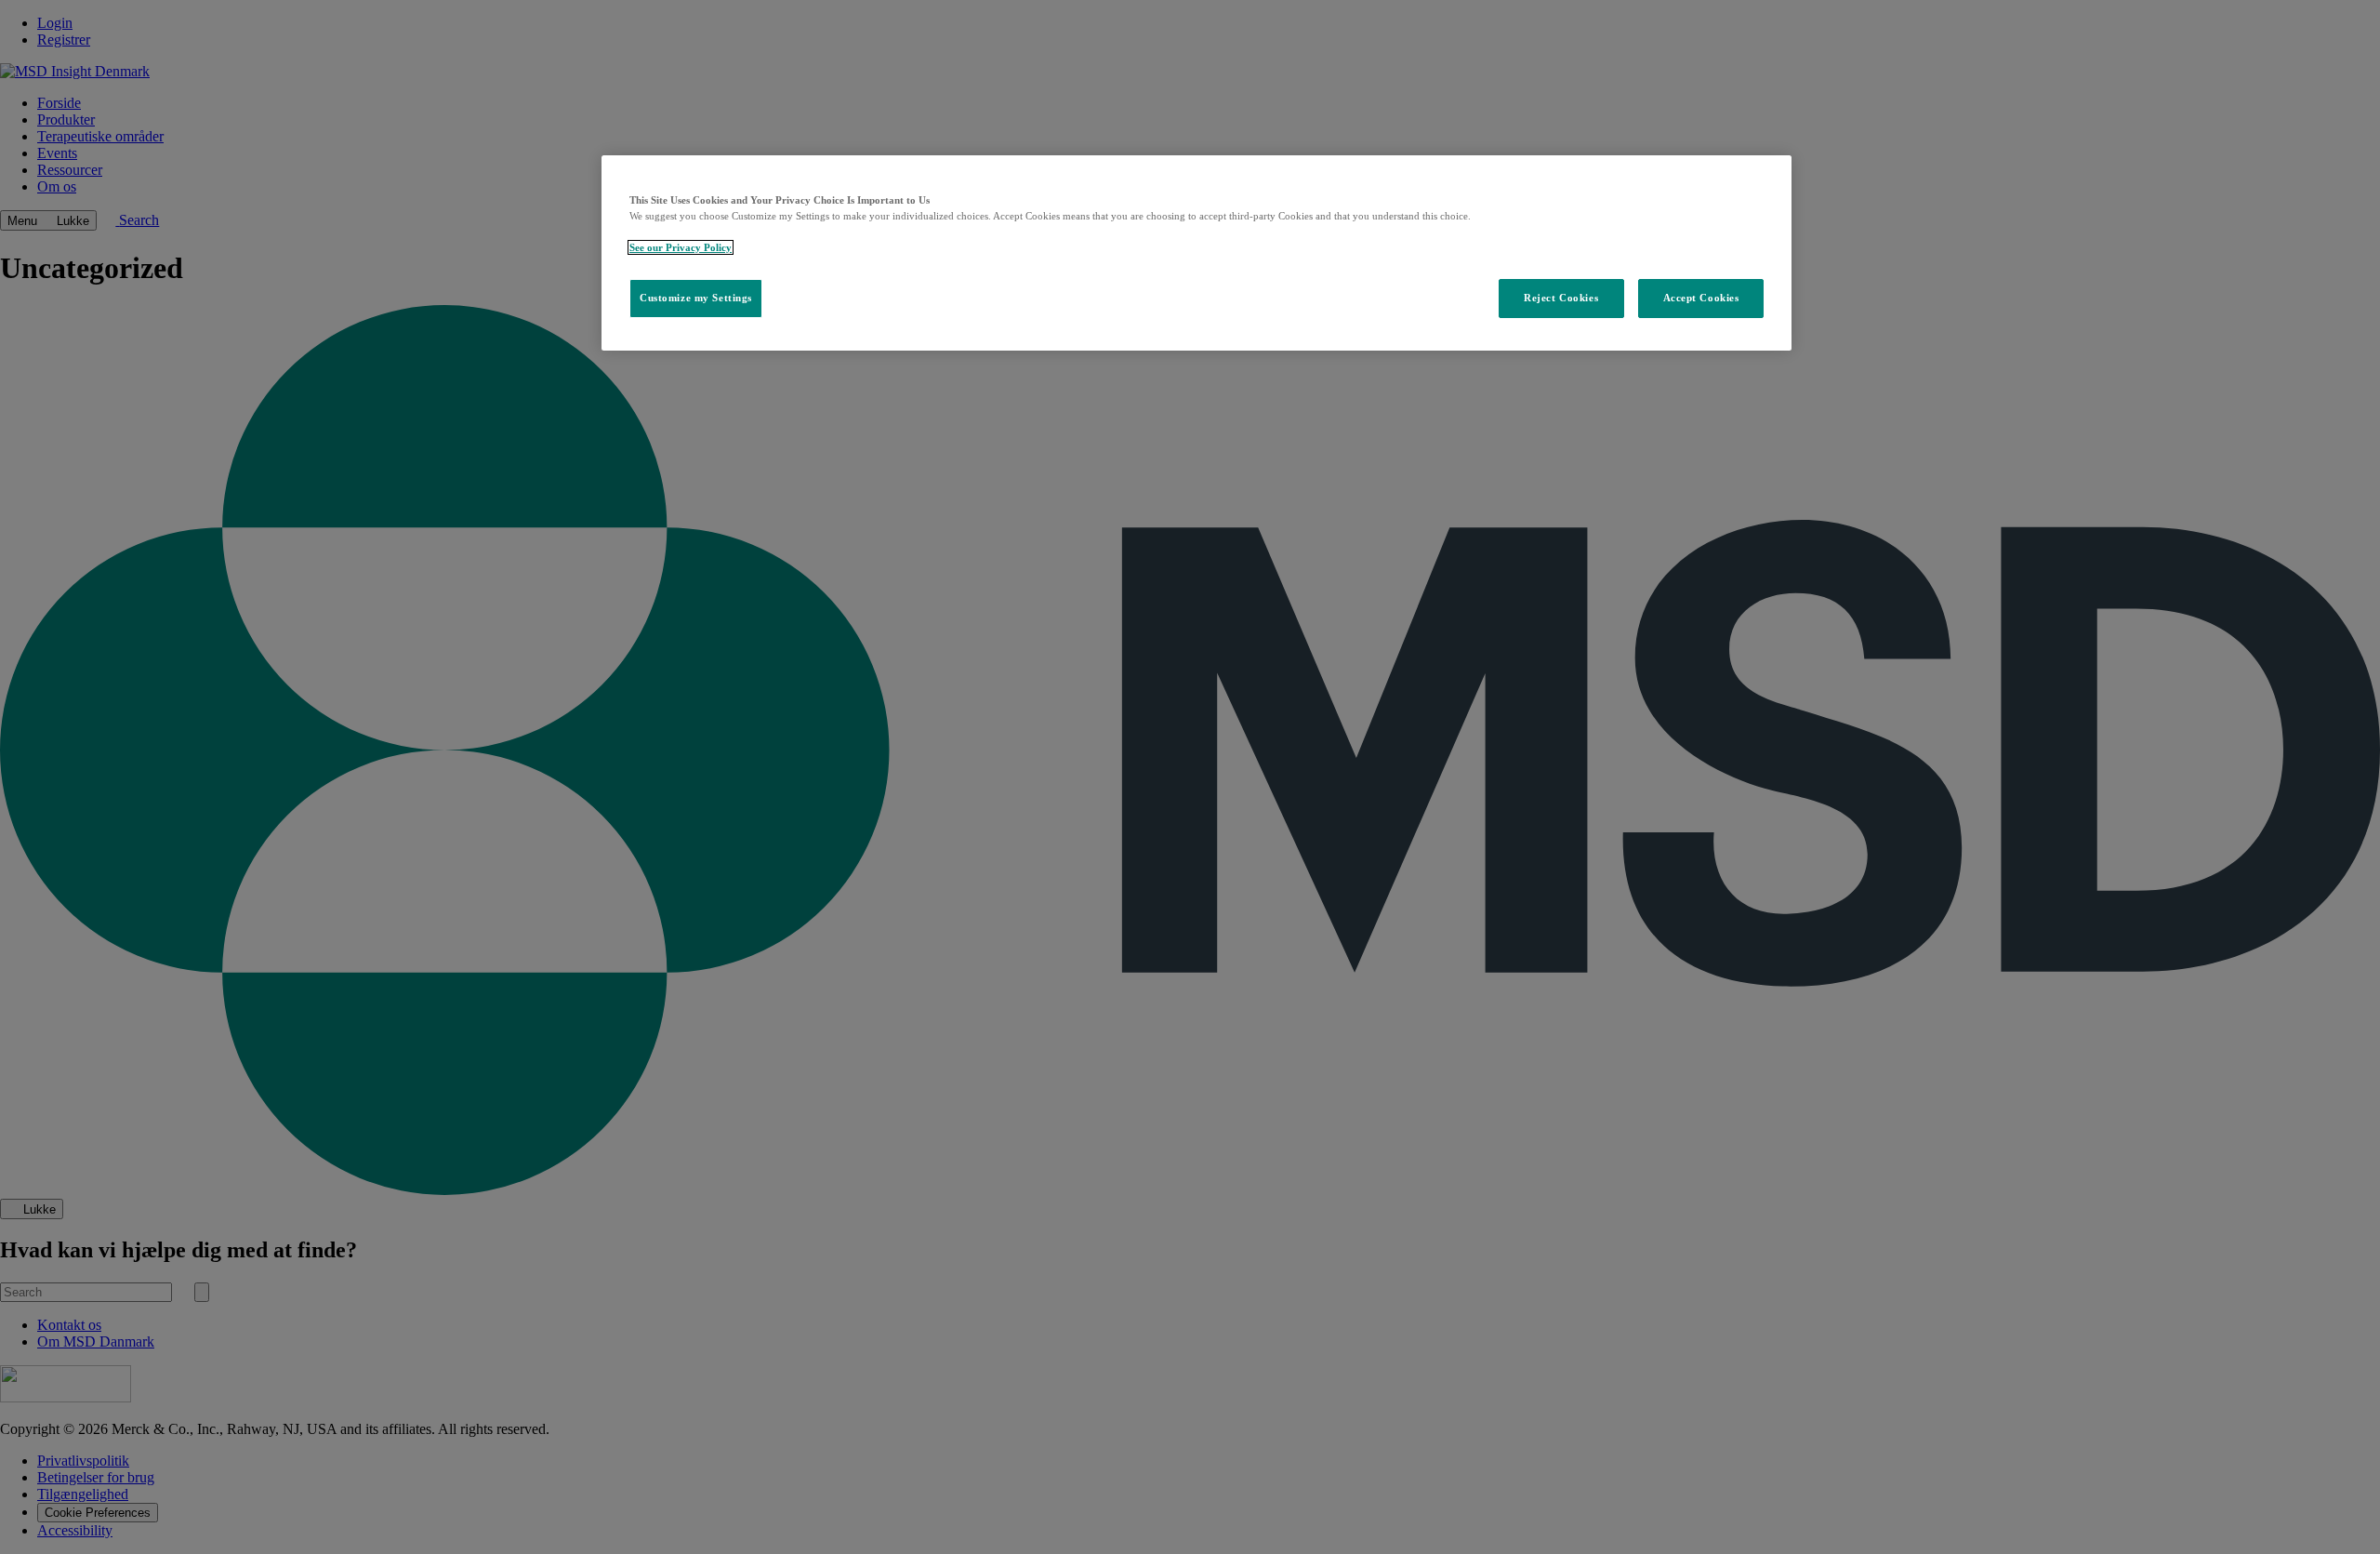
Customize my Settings (696, 298)
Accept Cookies (1701, 298)
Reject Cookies (1561, 298)
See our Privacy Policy (681, 247)
